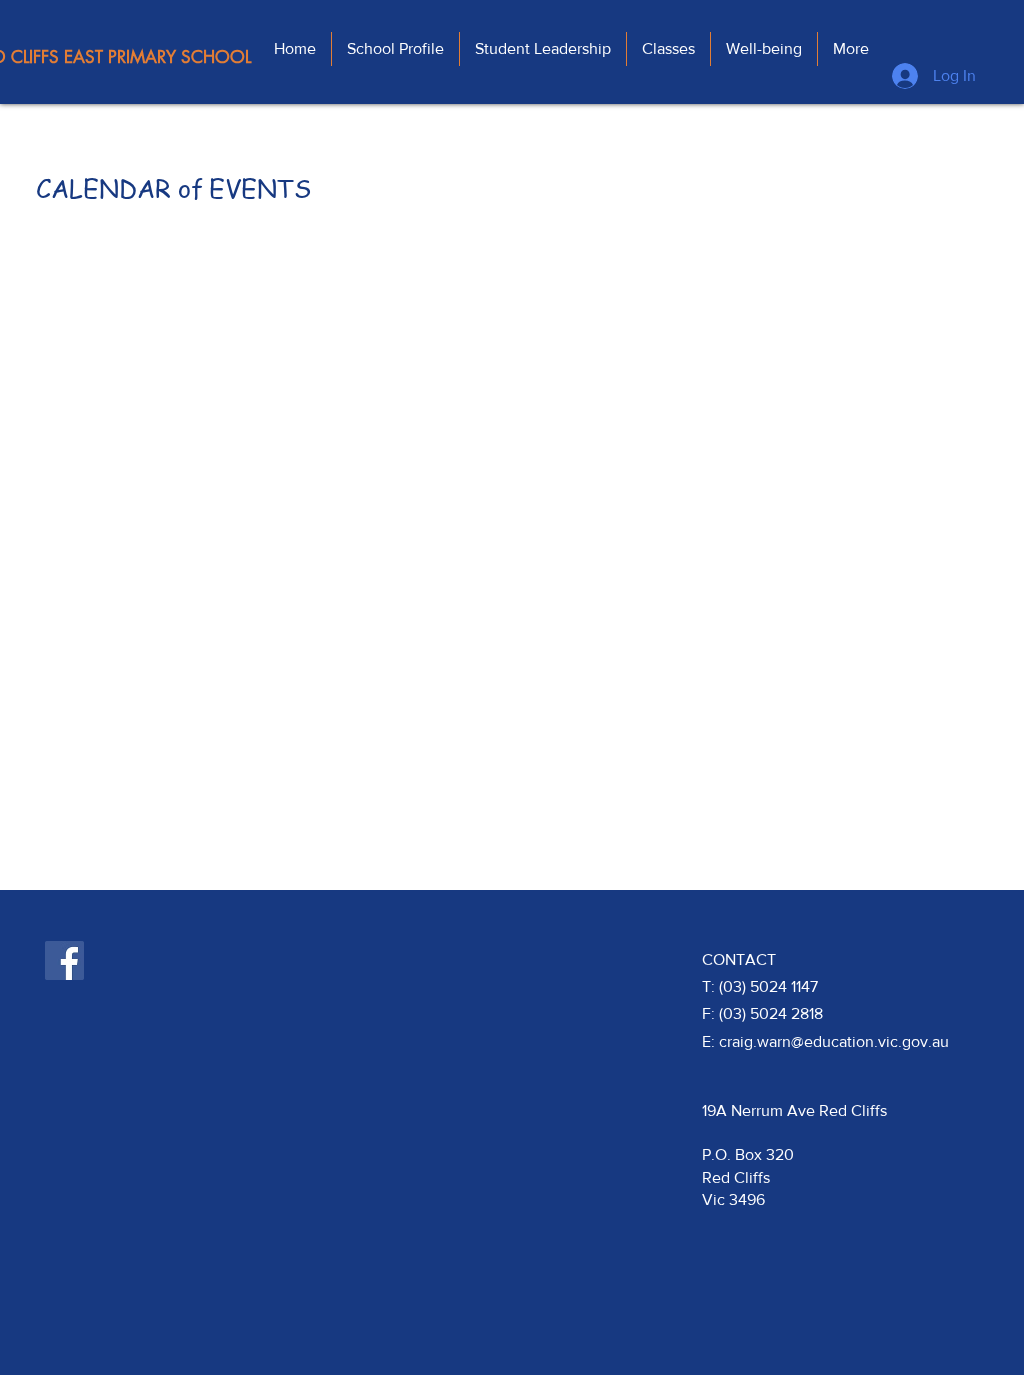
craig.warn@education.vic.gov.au (834, 1041)
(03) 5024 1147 (768, 986)
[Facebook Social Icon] (64, 960)
